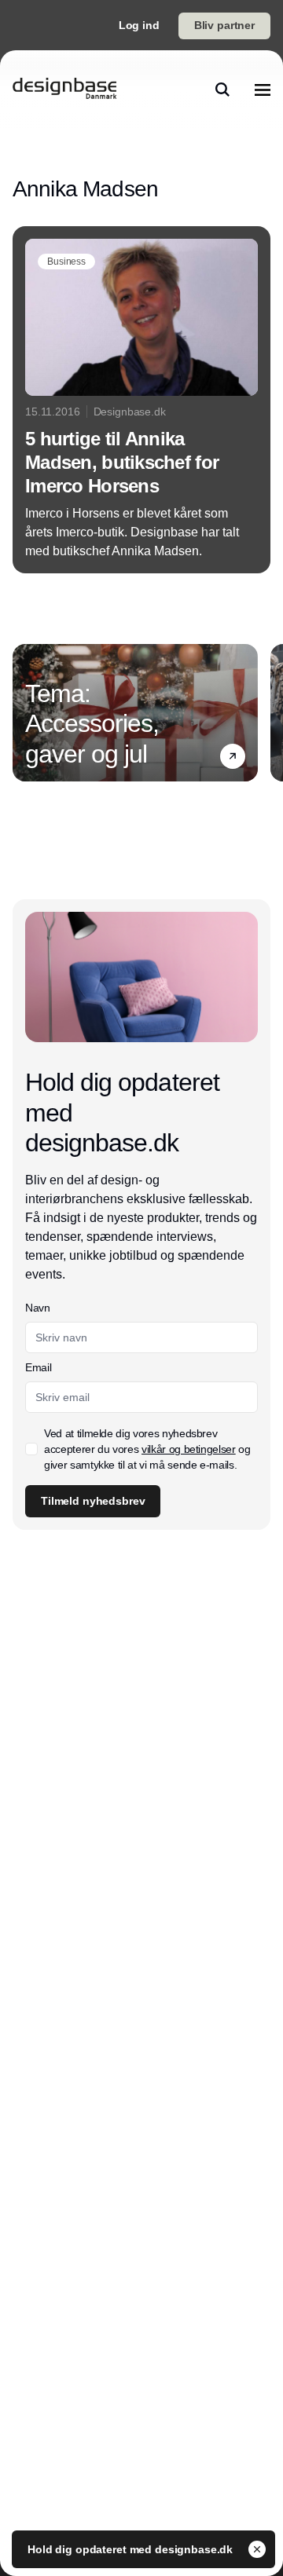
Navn (38, 1308)
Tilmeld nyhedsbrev (93, 1501)
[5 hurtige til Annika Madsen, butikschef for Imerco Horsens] (141, 400)
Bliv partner (224, 25)
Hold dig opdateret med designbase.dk (132, 2549)
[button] (233, 756)
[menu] (263, 90)
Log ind (139, 25)
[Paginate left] (25, 712)
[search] (222, 90)
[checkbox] (31, 1449)
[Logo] (64, 90)
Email (38, 1367)
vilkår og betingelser (189, 1449)
